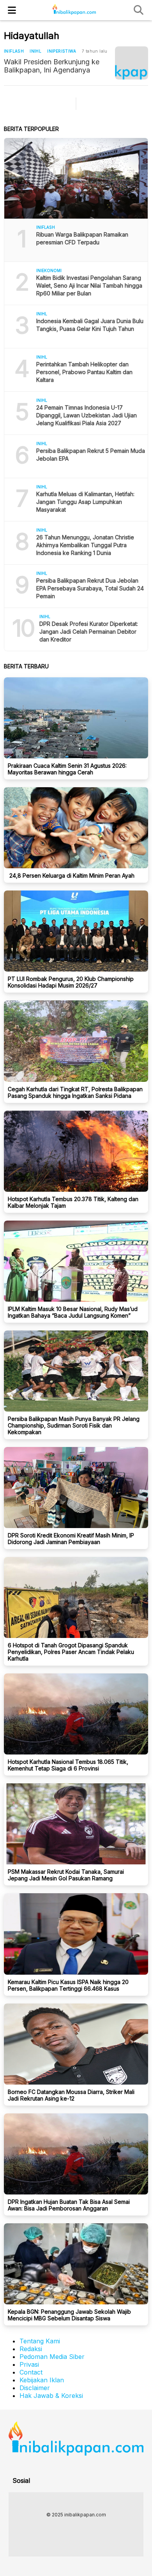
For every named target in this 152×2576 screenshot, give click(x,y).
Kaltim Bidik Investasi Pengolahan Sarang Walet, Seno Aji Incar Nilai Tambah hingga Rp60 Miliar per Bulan (89, 285)
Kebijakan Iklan (42, 2380)
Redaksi (31, 2349)
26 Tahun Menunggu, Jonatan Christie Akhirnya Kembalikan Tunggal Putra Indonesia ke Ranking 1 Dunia (85, 545)
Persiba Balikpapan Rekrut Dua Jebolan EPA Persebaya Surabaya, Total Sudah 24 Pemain (90, 588)
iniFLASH (14, 51)
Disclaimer (35, 2388)
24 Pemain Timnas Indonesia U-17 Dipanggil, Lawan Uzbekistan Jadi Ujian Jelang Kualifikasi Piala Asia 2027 (87, 415)
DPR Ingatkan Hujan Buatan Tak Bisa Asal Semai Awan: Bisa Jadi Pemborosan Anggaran (69, 2205)
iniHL (35, 51)
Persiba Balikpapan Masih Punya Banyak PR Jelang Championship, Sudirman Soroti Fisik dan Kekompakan (74, 1425)
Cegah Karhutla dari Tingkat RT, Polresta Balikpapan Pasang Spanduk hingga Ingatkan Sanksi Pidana (75, 1092)
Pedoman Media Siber (52, 2357)
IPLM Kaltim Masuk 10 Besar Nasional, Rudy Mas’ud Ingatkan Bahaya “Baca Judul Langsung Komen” (73, 1312)
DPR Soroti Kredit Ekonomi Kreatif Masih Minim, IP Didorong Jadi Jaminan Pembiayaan (71, 1539)
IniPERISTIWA (62, 51)
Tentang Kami (40, 2341)
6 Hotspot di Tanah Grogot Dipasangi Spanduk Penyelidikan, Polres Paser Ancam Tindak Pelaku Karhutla (71, 1652)
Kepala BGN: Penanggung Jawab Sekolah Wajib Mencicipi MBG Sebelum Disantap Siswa (69, 2315)
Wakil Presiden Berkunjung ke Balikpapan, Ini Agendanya (52, 66)
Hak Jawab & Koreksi (51, 2396)
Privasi (29, 2364)
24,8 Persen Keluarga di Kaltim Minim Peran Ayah (71, 875)
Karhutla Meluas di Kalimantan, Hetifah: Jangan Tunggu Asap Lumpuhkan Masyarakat (85, 502)
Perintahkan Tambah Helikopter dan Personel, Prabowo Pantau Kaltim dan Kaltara (84, 372)
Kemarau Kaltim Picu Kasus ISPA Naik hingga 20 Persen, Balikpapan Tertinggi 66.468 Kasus (68, 1985)
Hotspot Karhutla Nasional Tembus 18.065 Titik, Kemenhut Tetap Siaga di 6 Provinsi (68, 1765)
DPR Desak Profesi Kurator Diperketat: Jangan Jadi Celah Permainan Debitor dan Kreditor (89, 632)
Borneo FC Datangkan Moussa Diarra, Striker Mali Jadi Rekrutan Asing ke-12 (71, 2095)
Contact (31, 2372)
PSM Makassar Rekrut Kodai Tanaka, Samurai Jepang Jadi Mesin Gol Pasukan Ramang (66, 1875)
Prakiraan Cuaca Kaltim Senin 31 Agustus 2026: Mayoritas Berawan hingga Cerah (67, 769)
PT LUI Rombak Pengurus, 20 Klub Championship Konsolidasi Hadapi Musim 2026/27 (71, 982)
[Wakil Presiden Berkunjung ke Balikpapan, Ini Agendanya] (132, 63)
